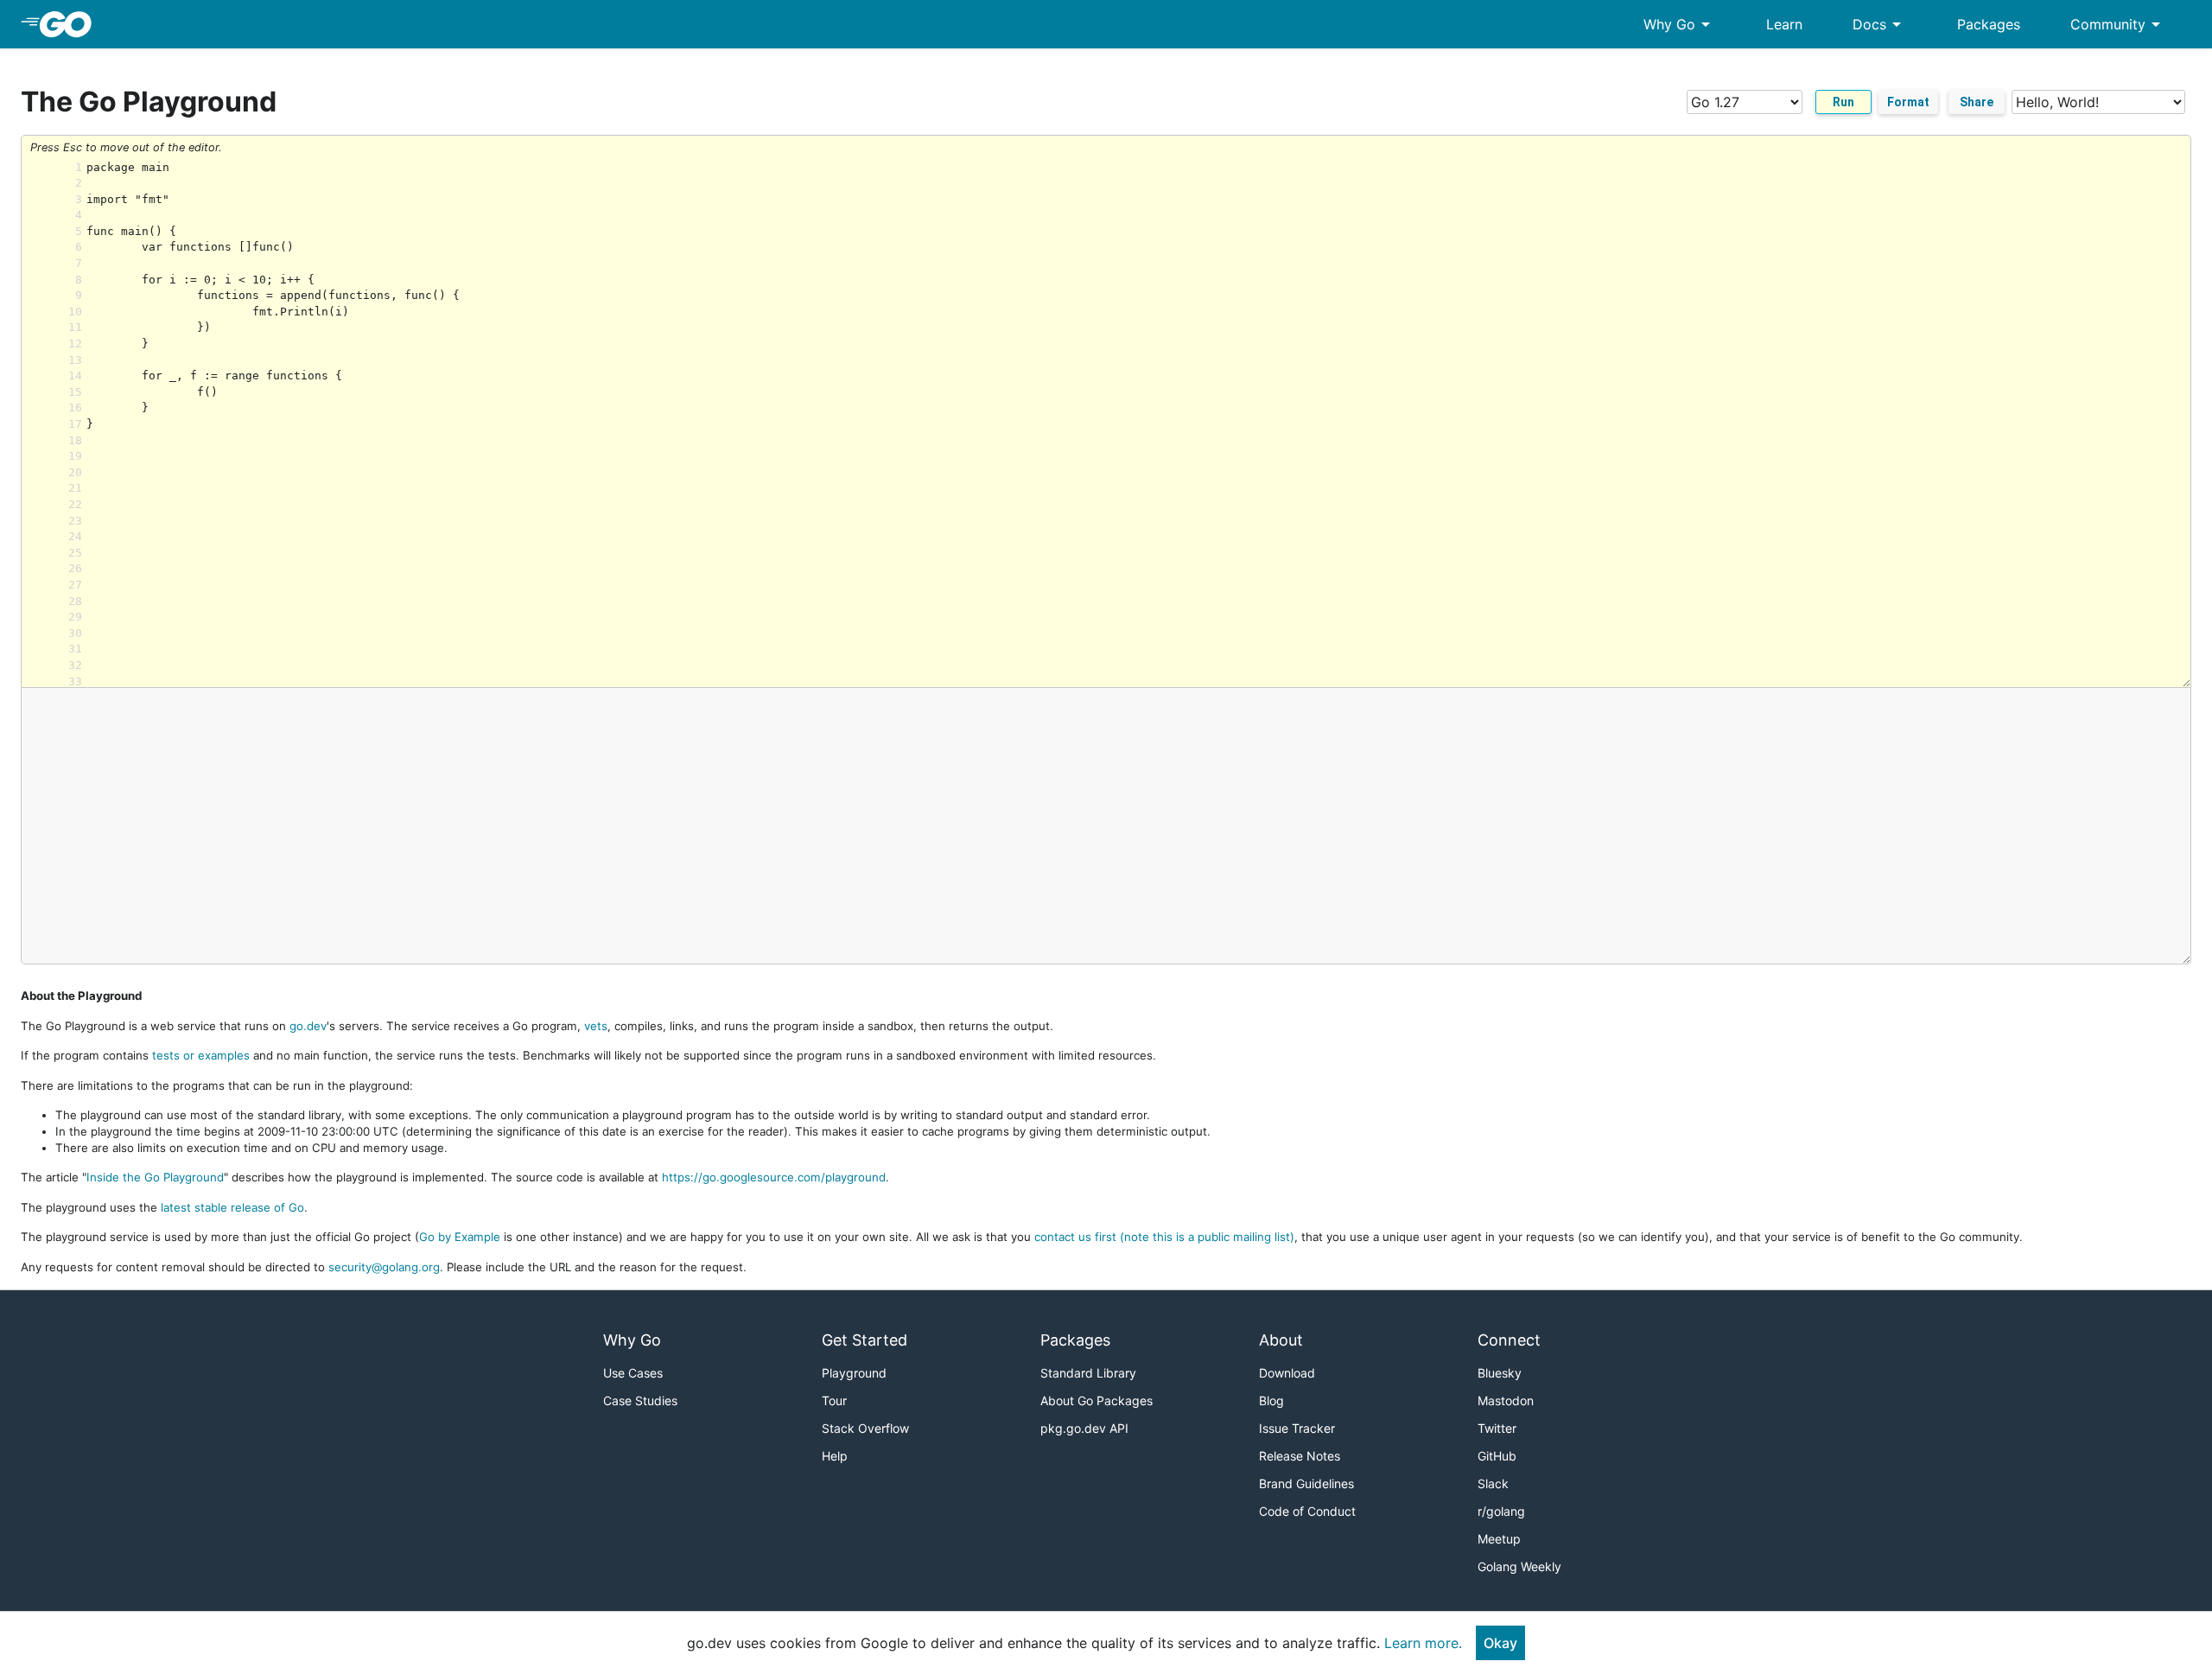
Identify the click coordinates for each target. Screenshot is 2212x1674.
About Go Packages (1096, 1400)
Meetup (1499, 1539)
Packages (1989, 24)
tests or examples (201, 1055)
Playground (854, 1373)
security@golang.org (384, 1267)
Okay (1500, 1643)
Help (835, 1456)
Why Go (1680, 24)
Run (1843, 102)
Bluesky (1500, 1373)
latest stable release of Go (232, 1207)
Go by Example (460, 1237)
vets (596, 1026)
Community (2118, 24)
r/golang (1501, 1511)
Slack (1493, 1483)
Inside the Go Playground (155, 1177)
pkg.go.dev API (1084, 1428)
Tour (834, 1400)
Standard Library (1088, 1373)
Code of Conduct (1307, 1511)
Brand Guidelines (1306, 1483)
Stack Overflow (865, 1428)
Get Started (864, 1340)
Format (1908, 102)
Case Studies (640, 1400)
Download (1287, 1373)
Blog (1271, 1400)
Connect (1509, 1340)
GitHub (1497, 1456)
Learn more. (1423, 1643)
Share (1977, 102)
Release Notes (1300, 1456)
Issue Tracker (1297, 1428)
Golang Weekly (1519, 1566)
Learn (1784, 24)
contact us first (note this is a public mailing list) (1164, 1237)
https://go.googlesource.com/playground (774, 1177)
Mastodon (1506, 1400)
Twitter (1497, 1428)
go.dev (308, 1026)
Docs (1880, 24)
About (1281, 1340)
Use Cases (633, 1373)
